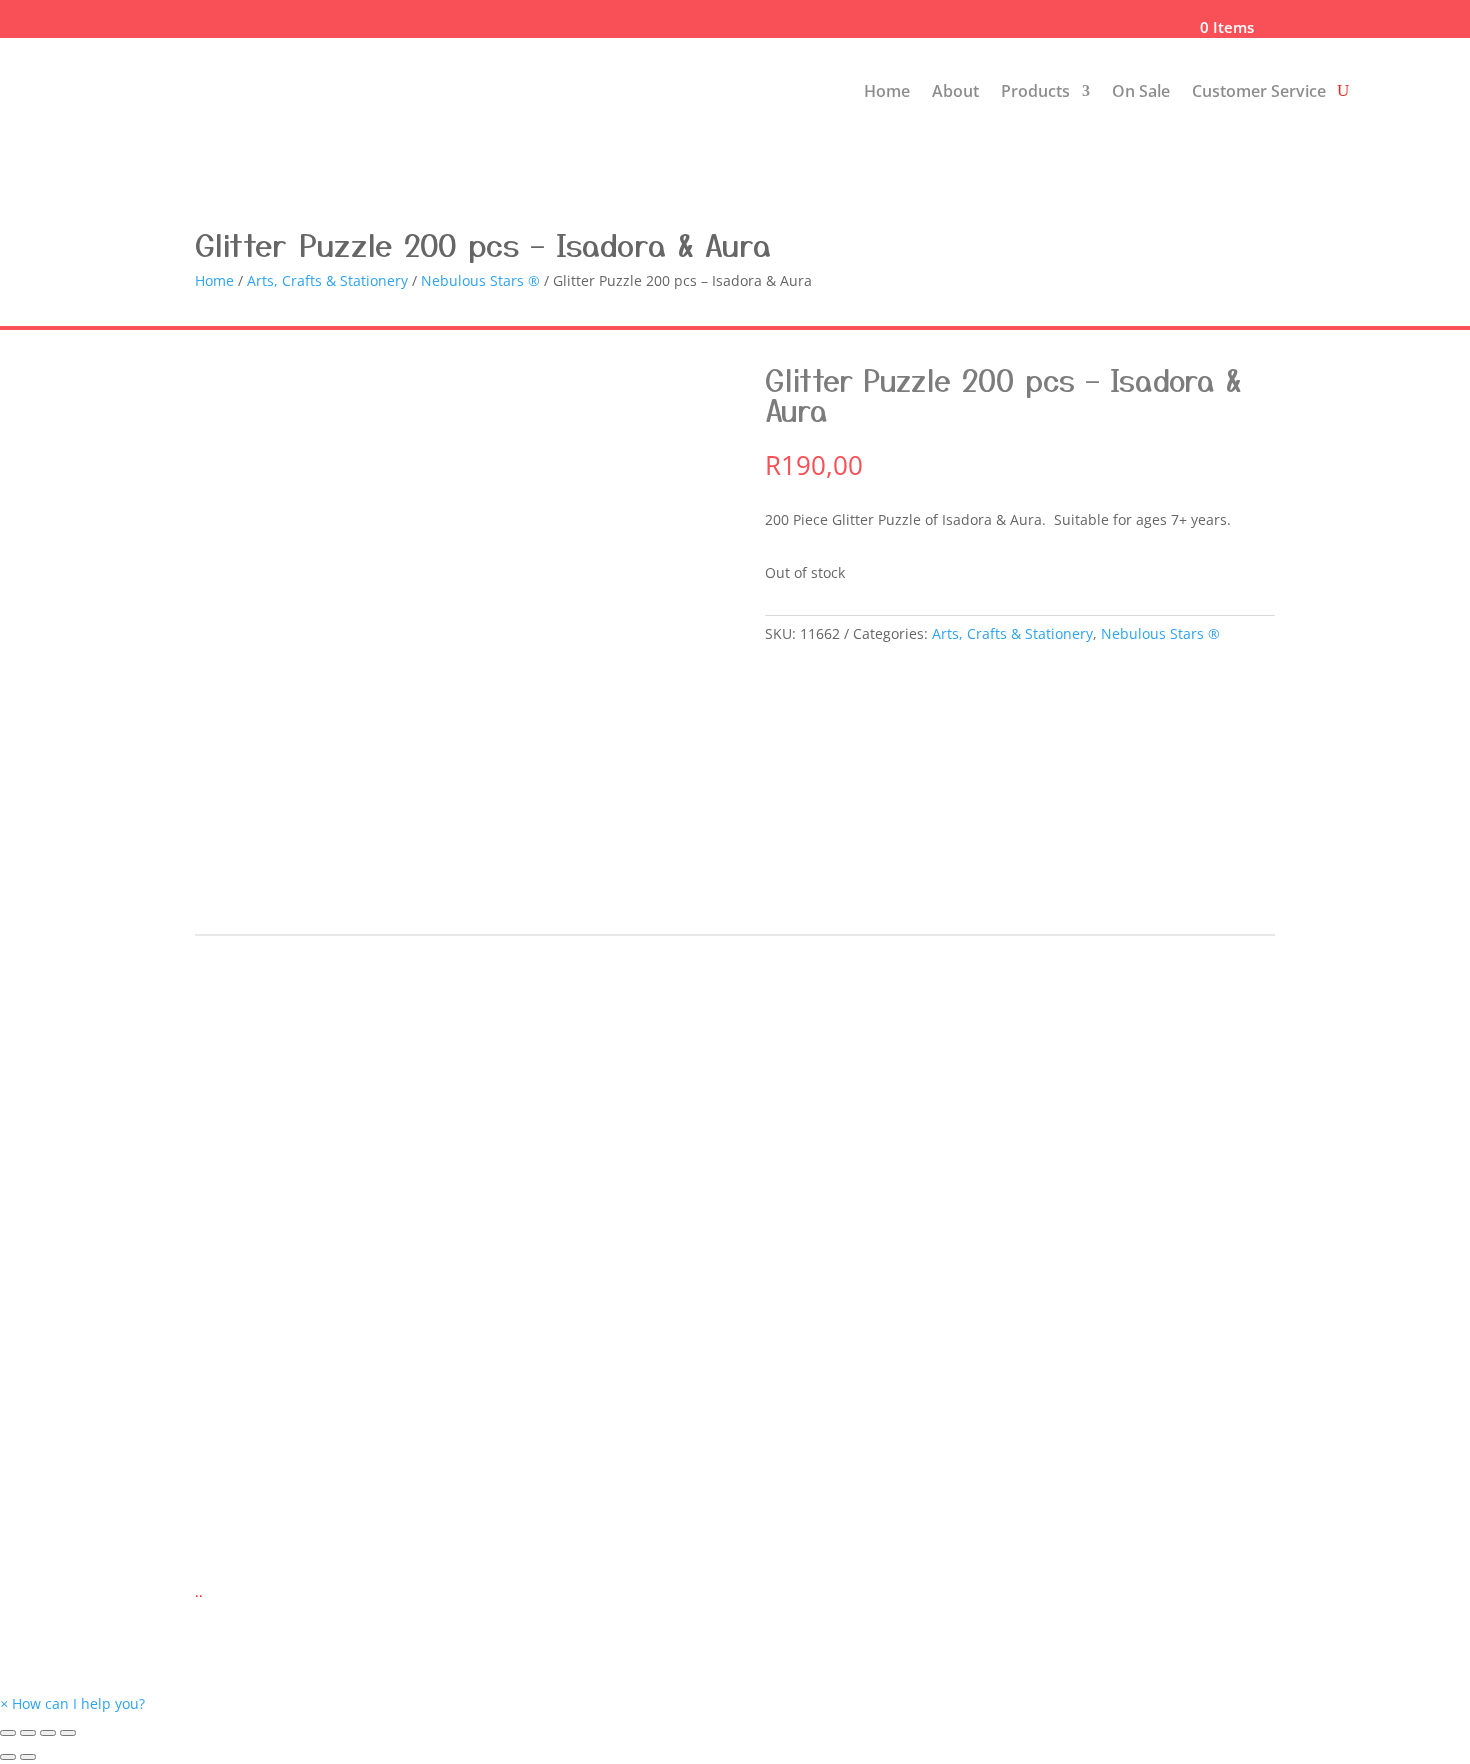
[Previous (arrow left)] (8, 1757)
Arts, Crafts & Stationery (327, 280)
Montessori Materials (268, 1259)
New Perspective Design (798, 1554)
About (955, 91)
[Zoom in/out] (68, 1733)
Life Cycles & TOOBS (264, 1297)
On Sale (1141, 91)
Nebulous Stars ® (480, 280)
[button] (72, 1703)
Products (1035, 91)
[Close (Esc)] (8, 1733)
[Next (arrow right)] (28, 1757)
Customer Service (1259, 91)
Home (887, 91)
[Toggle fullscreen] (48, 1733)
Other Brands (241, 1335)
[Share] (28, 1733)
